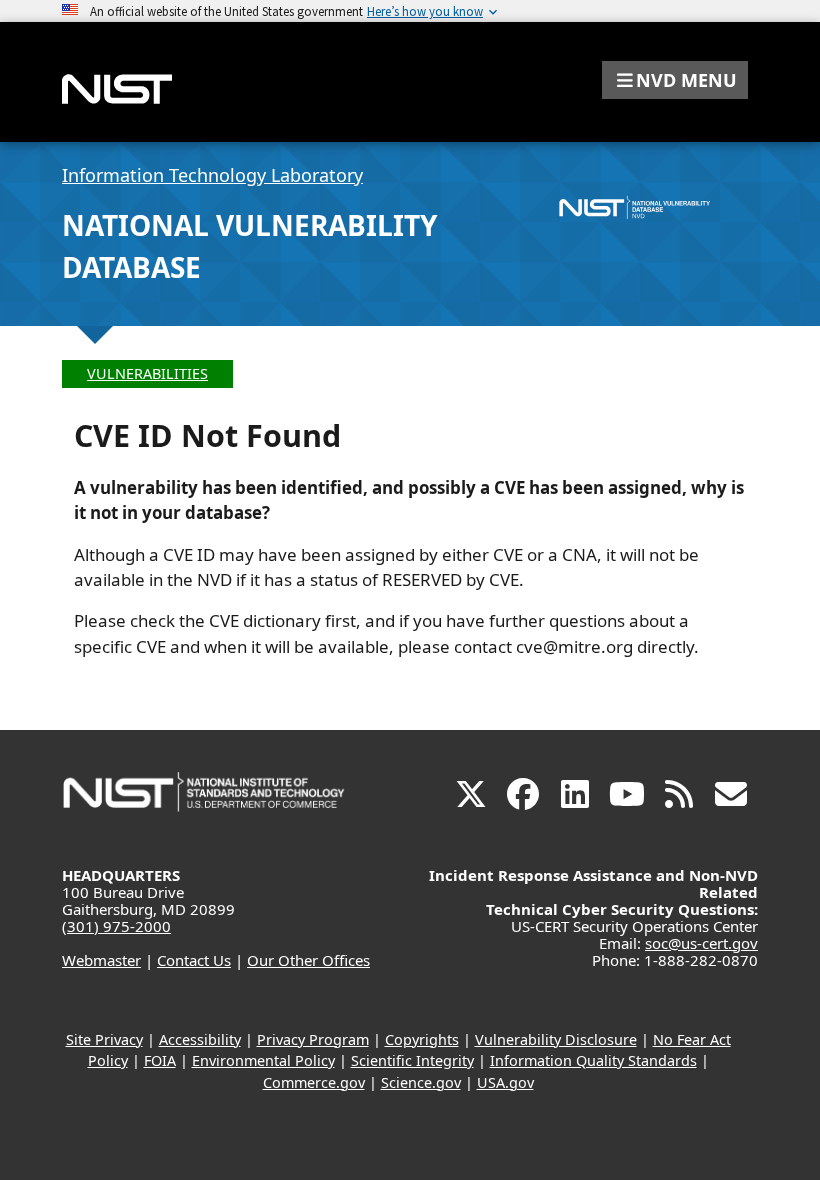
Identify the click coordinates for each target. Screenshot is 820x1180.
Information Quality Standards (593, 1060)
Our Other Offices (308, 960)
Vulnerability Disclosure (556, 1039)
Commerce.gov (314, 1082)
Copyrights (422, 1039)
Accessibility (200, 1039)
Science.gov (421, 1082)
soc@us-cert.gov (701, 943)
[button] (675, 80)
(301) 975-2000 (116, 926)
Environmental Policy (263, 1060)
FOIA (160, 1060)
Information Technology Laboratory (212, 175)
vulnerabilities (147, 373)
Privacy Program (313, 1039)
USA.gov (505, 1082)
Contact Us (194, 960)
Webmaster (101, 960)
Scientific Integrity (412, 1060)
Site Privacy (104, 1039)
